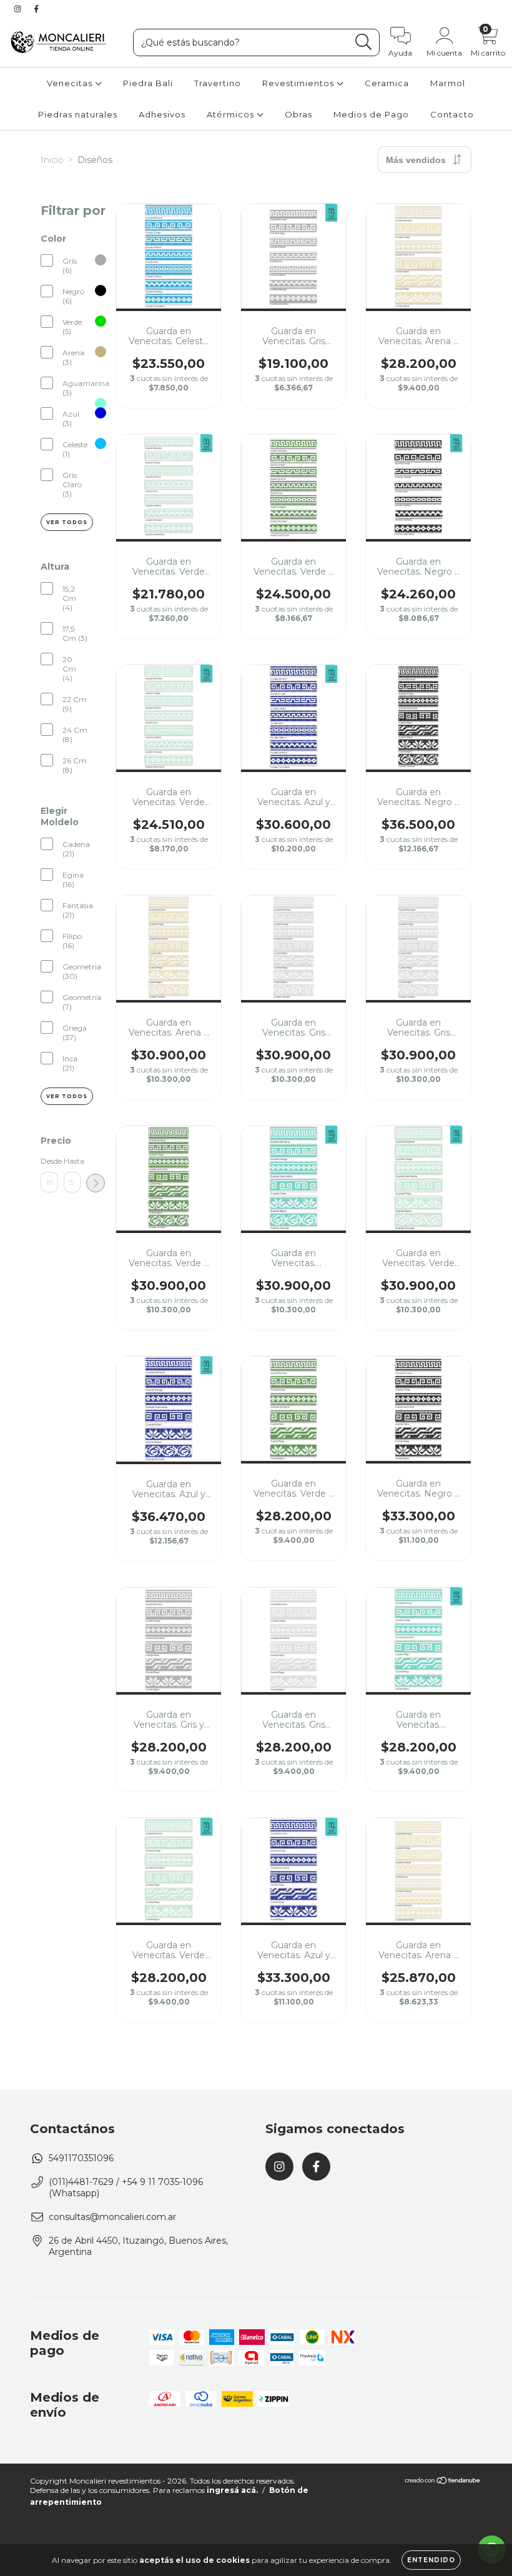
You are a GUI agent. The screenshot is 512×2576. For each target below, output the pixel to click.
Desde (49, 1161)
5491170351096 (81, 2158)
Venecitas (71, 83)
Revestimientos (299, 83)
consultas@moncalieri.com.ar (112, 2217)
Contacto (452, 114)
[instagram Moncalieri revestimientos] (19, 9)
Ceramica (387, 83)
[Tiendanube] (443, 2482)
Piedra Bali (148, 83)
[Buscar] (364, 42)
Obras (298, 114)
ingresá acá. (232, 2490)
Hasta (72, 1161)
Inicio (52, 160)
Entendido (431, 2560)
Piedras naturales (78, 114)
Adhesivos (162, 114)
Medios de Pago (371, 114)
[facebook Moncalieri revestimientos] (36, 9)
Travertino (218, 83)
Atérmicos (232, 114)
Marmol (448, 83)
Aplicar (96, 1183)
